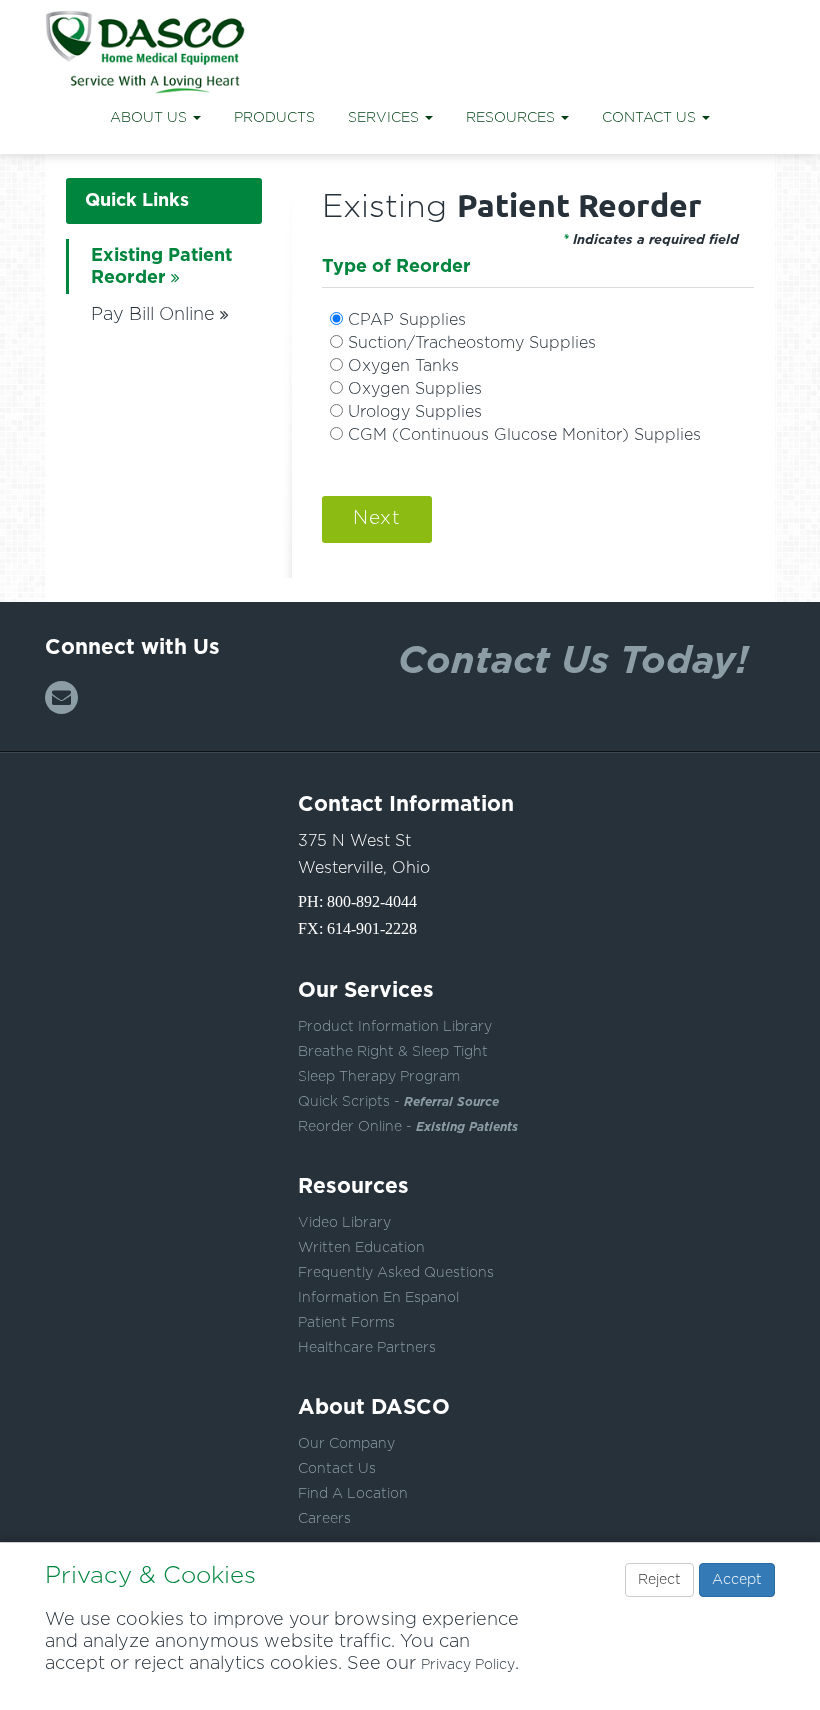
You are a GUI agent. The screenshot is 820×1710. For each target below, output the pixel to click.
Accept (737, 1580)
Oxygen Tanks (403, 366)
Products (274, 118)
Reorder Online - (408, 1127)
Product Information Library (395, 1027)
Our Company (346, 1444)
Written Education (361, 1248)
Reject (659, 1580)
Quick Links (137, 201)
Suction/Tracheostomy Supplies (472, 343)
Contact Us (337, 1469)
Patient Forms (346, 1323)
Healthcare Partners (367, 1348)
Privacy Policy (468, 1665)
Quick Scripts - (398, 1102)
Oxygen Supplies (415, 389)
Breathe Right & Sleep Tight (393, 1052)
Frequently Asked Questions (396, 1273)
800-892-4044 (372, 901)
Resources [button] (512, 118)
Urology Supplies (415, 412)
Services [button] (385, 118)
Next (377, 518)
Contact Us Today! (573, 658)
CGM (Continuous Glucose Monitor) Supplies (524, 435)
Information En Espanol (378, 1298)
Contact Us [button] (651, 118)
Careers (324, 1519)
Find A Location (353, 1494)
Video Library (344, 1223)
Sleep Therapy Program (379, 1077)
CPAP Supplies (407, 320)
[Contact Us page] (61, 697)
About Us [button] (150, 118)
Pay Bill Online (153, 315)
